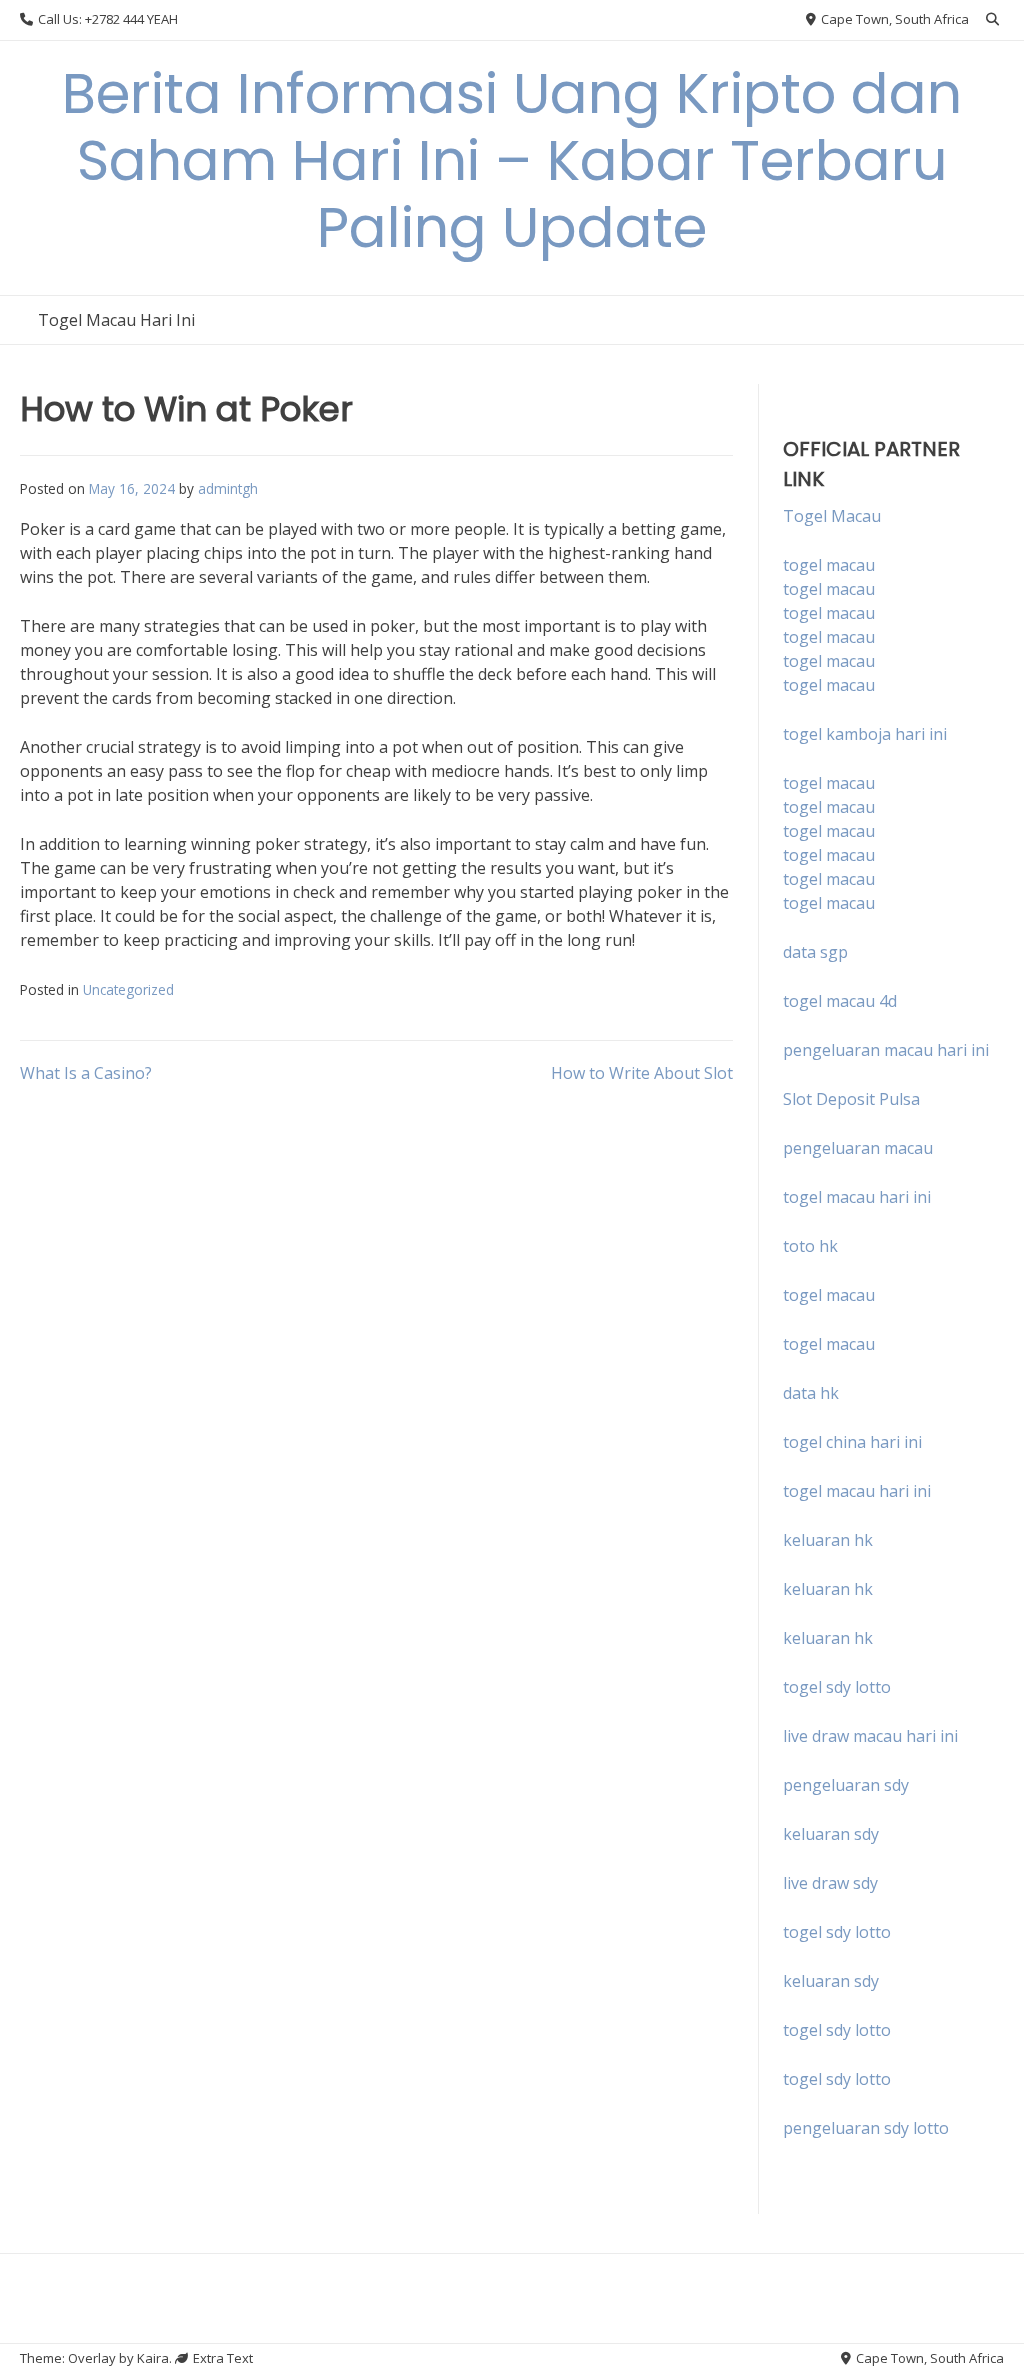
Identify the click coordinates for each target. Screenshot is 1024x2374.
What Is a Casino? (86, 1073)
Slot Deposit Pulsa (851, 1099)
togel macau (829, 589)
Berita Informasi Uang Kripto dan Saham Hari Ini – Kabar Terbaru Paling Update (512, 160)
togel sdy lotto (837, 1932)
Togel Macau (832, 516)
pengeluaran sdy (846, 1785)
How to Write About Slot (642, 1073)
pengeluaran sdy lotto (866, 2128)
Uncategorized (128, 989)
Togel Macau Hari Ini (116, 320)
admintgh (228, 488)
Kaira (153, 2358)
